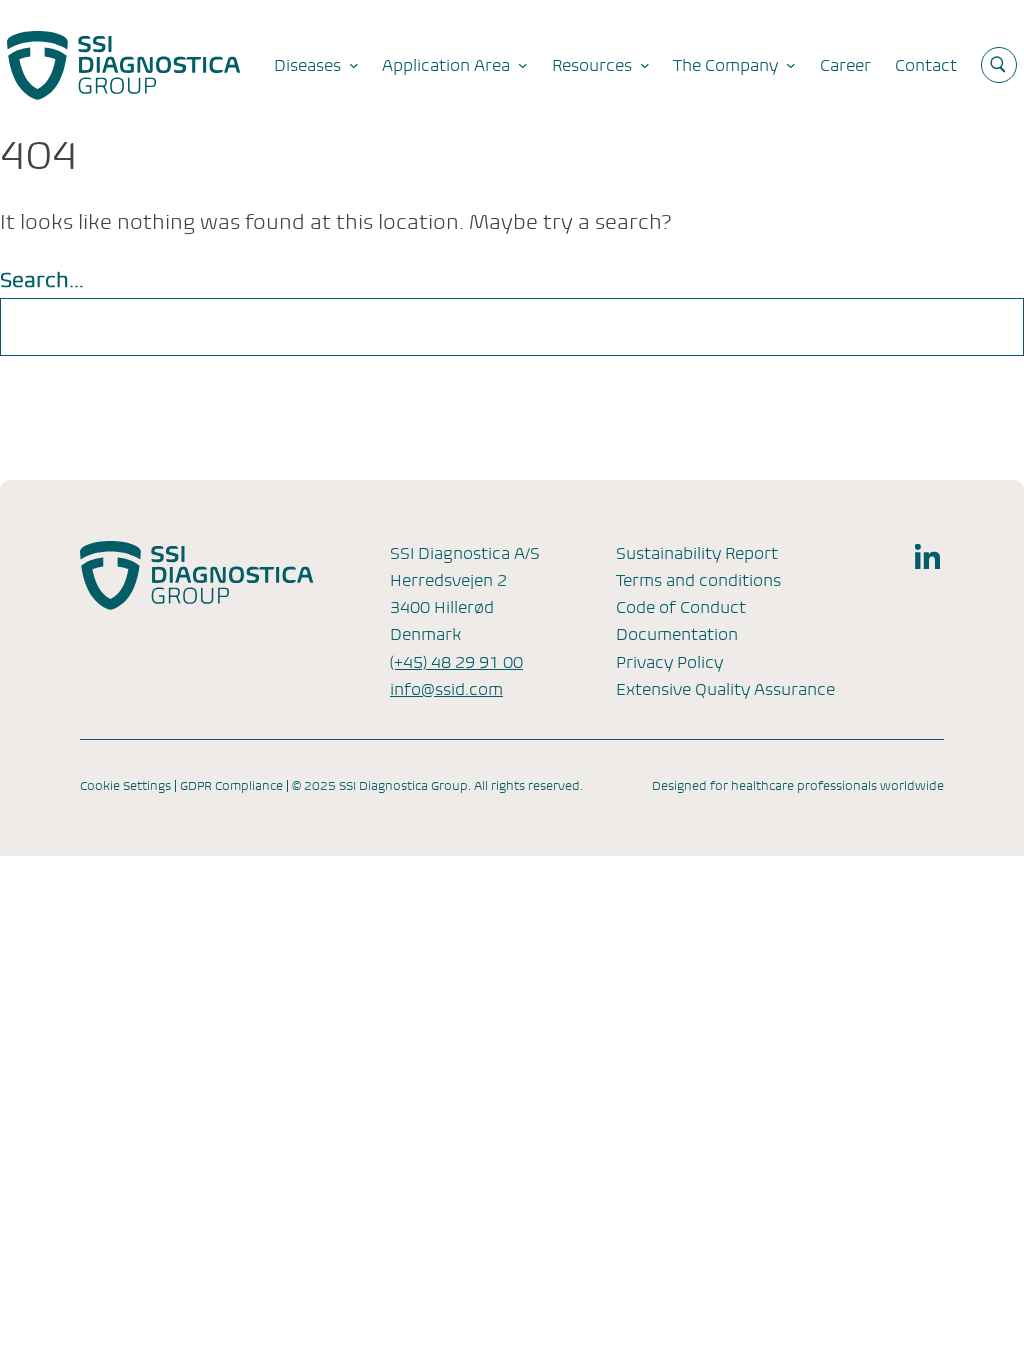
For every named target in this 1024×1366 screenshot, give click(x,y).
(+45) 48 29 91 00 (456, 662)
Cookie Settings (125, 786)
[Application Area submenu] (523, 65)
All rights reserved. (528, 786)
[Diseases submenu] (354, 65)
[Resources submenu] (645, 65)
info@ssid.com (446, 689)
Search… (42, 280)
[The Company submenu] (791, 65)
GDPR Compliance (231, 786)
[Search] (982, 327)
